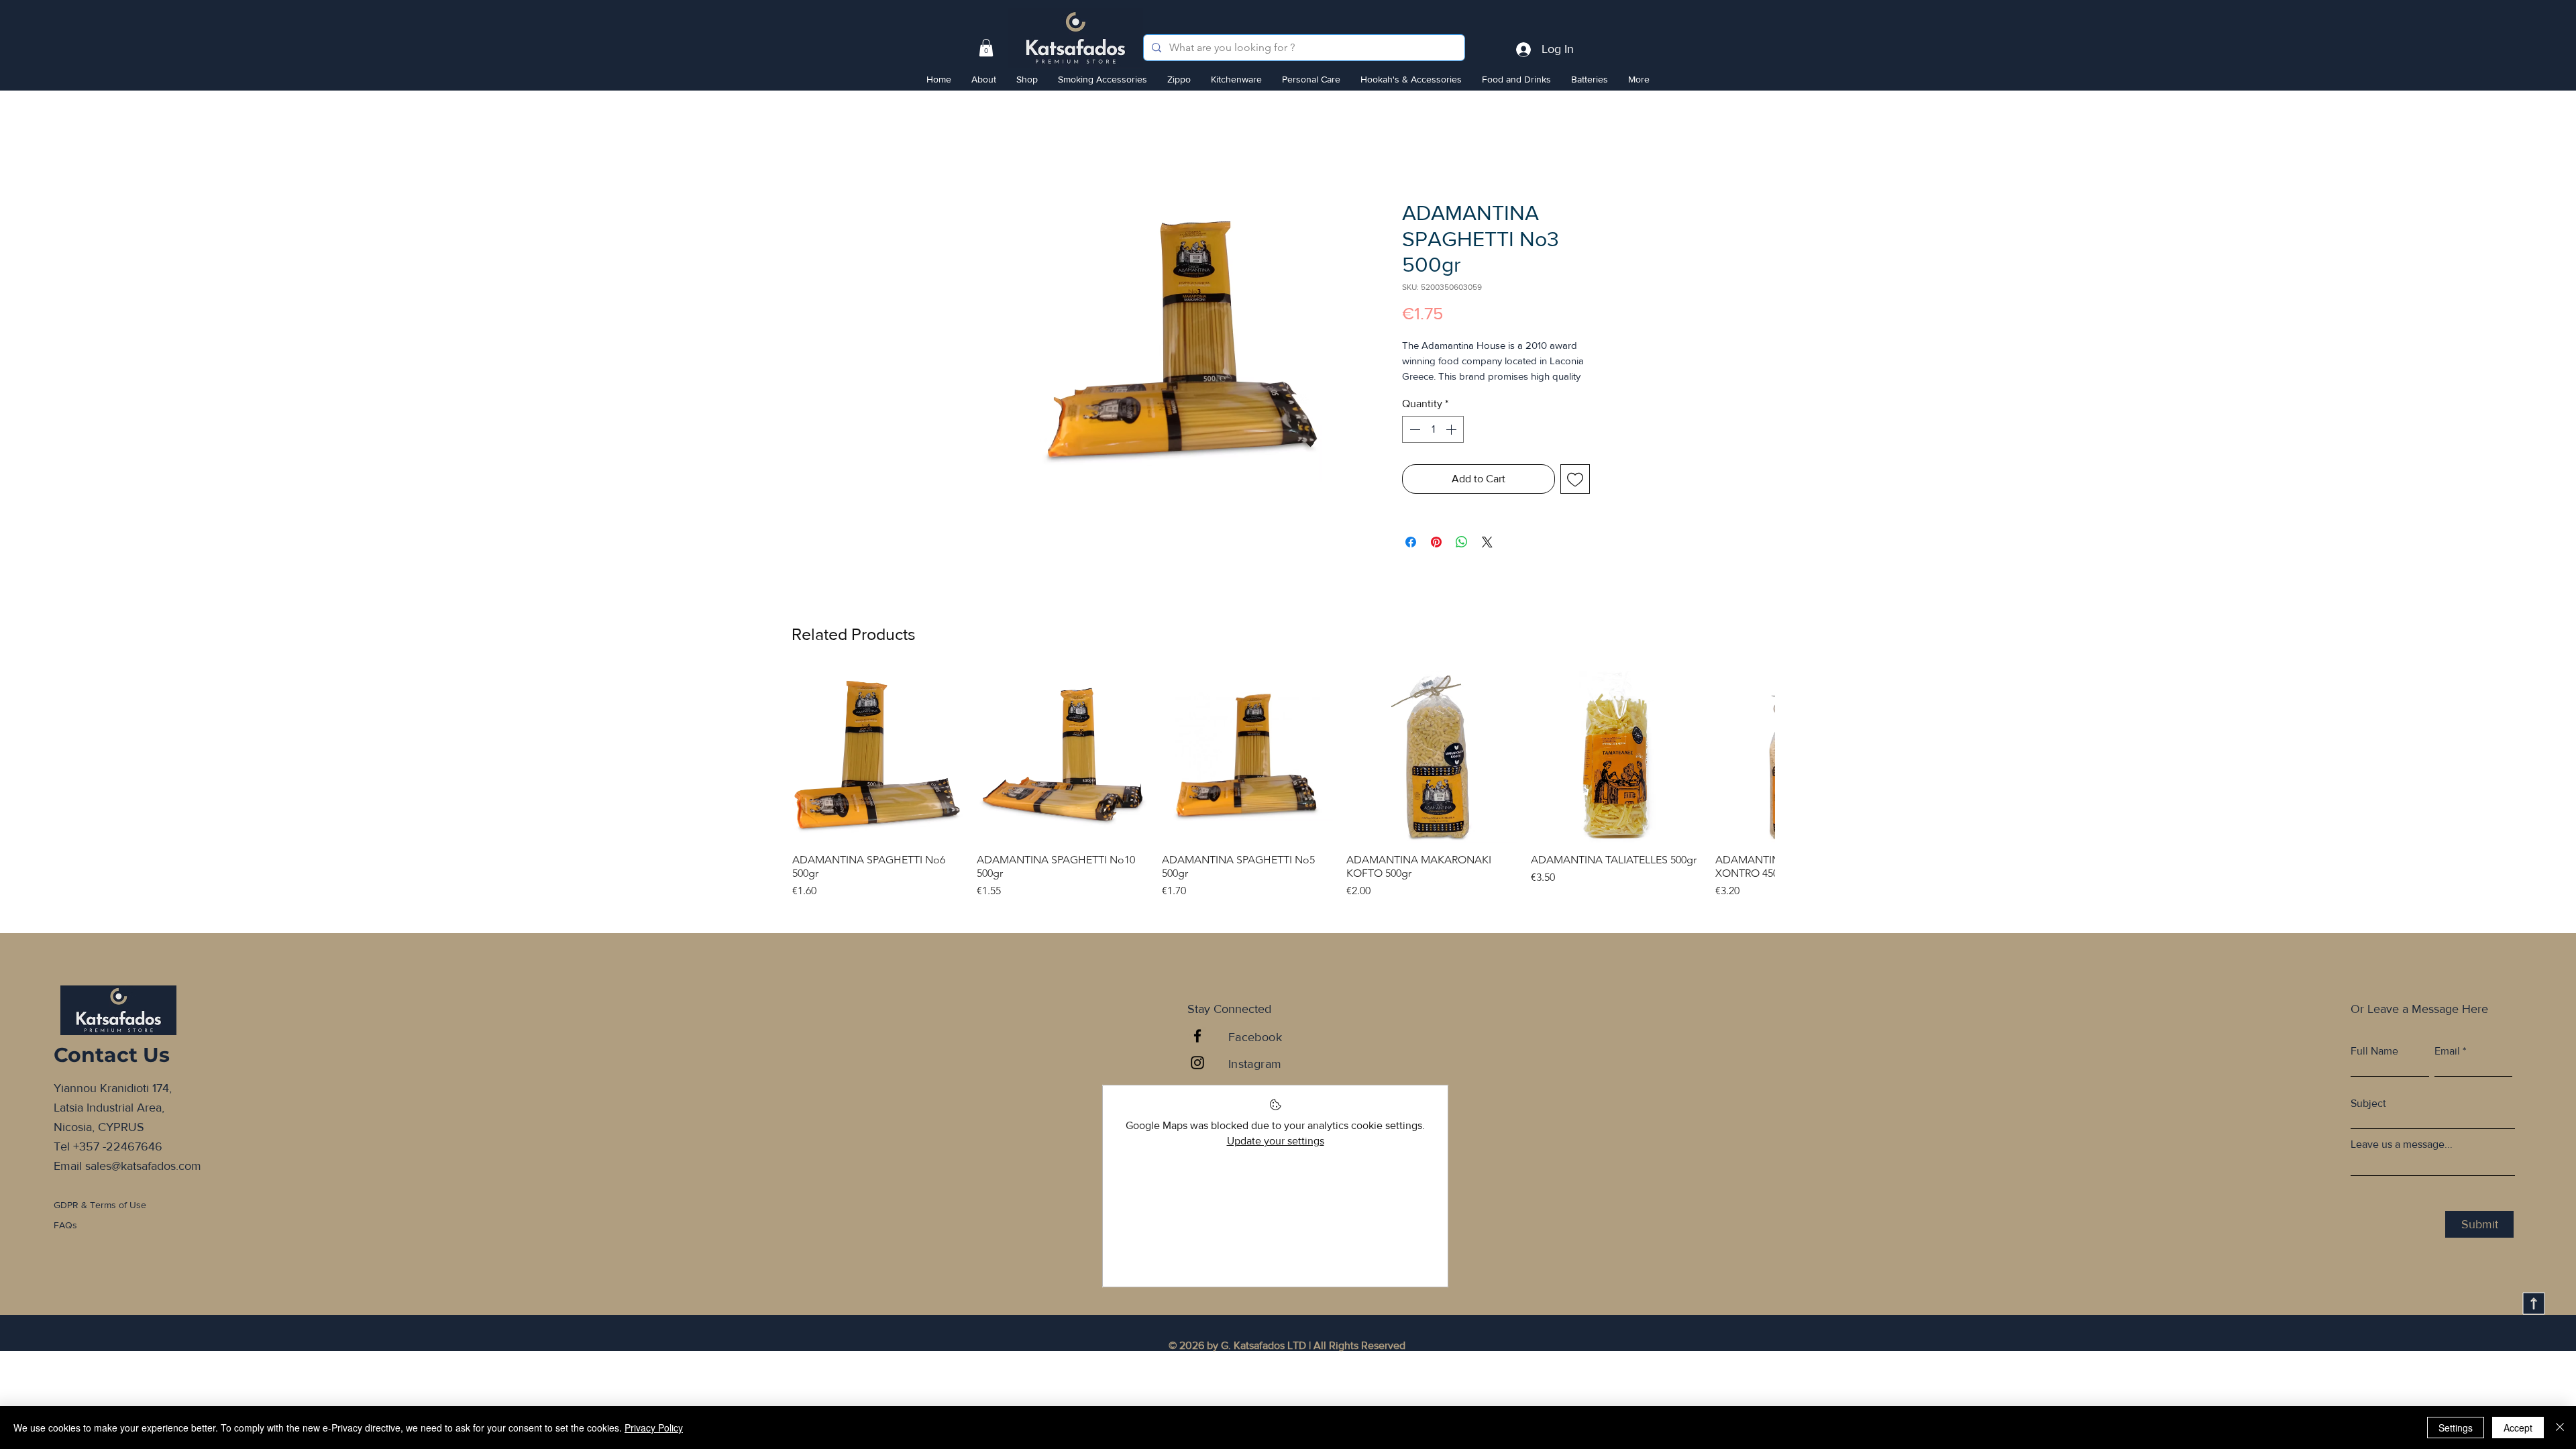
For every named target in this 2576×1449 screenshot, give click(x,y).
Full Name (2374, 1069)
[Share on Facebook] (1411, 560)
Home (1000, 154)
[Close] (2560, 1428)
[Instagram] (1197, 1081)
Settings (2456, 1428)
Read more (1425, 394)
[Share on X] (1487, 560)
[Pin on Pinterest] (1436, 560)
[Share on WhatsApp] (1462, 560)
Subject (2368, 1122)
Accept (2518, 1428)
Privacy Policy (654, 1428)
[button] (986, 48)
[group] (1283, 803)
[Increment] (1452, 447)
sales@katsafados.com (143, 1183)
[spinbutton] (1433, 447)
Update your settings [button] (1276, 1158)
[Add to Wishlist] (1575, 497)
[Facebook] (1197, 1054)
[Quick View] (878, 774)
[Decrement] (1413, 447)
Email (2447, 1069)
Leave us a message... (2402, 1163)
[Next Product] (1756, 773)
